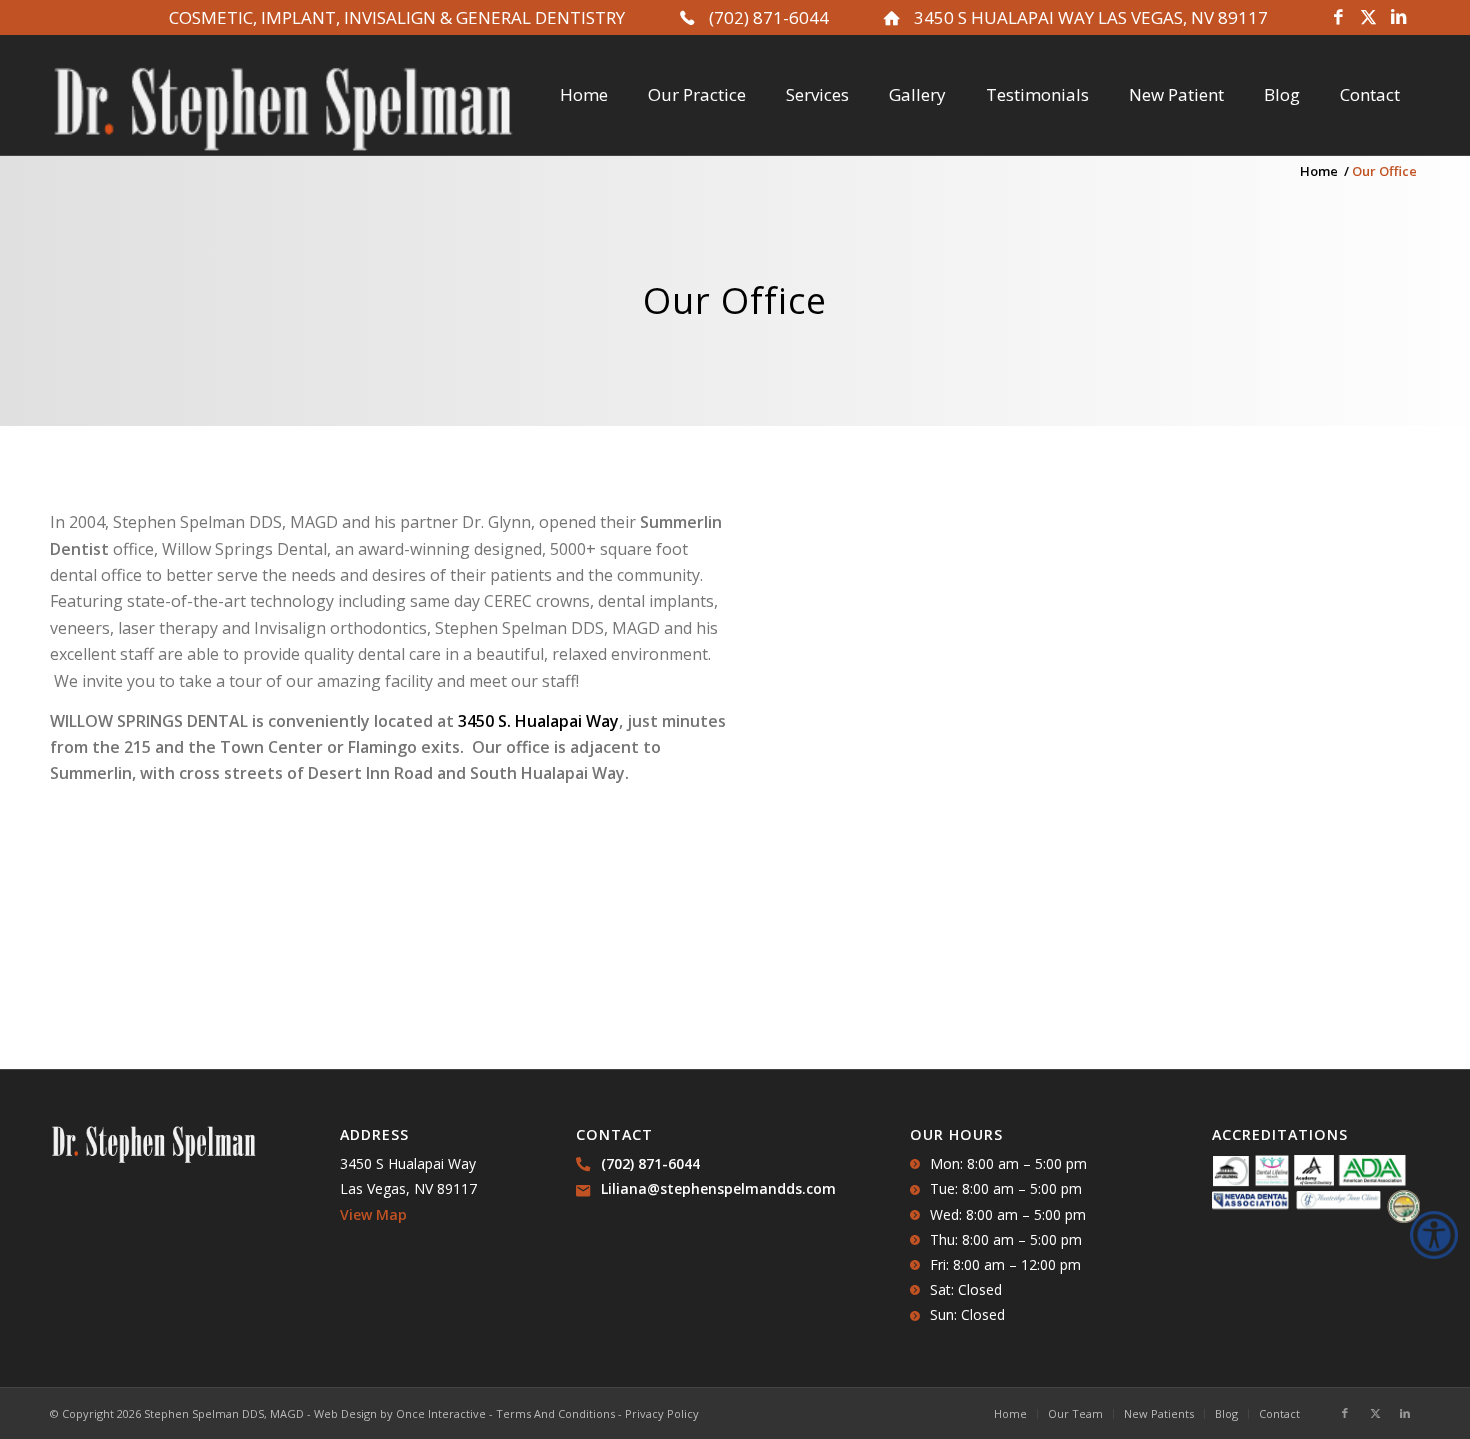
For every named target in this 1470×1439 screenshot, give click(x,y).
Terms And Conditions (555, 1413)
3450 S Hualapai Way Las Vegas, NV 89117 (1091, 17)
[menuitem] (584, 95)
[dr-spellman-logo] (283, 110)
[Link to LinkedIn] (1398, 18)
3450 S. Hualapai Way (538, 721)
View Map (373, 1214)
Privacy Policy (662, 1413)
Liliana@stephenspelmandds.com (718, 1188)
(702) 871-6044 (769, 17)
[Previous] (780, 752)
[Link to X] (1368, 18)
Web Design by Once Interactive (400, 1413)
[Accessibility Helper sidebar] (1434, 1235)
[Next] (1375, 752)
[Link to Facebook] (1338, 18)
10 (1150, 984)
